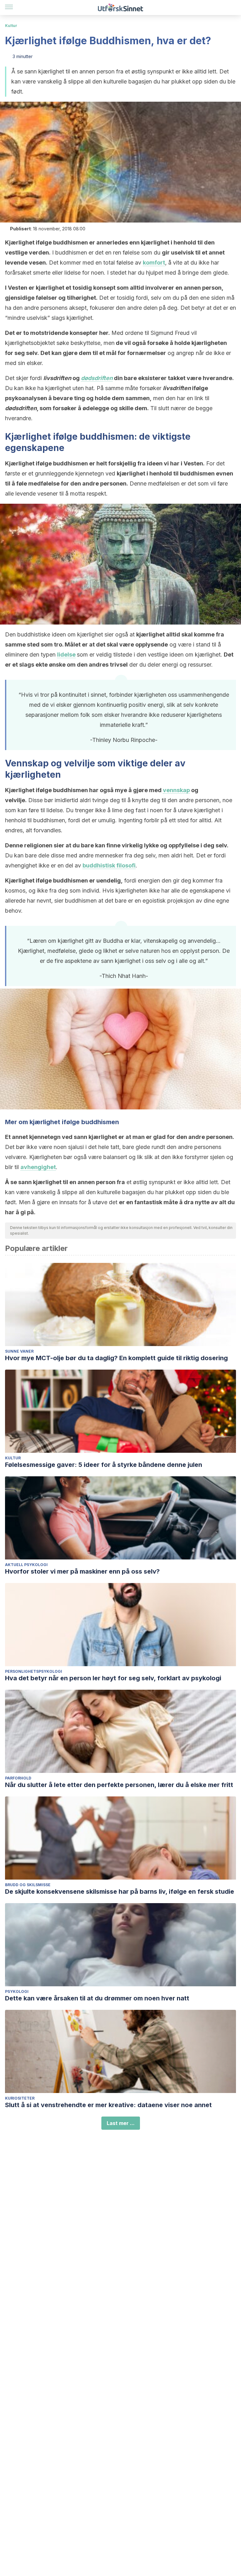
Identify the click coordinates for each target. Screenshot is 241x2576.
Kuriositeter (20, 2098)
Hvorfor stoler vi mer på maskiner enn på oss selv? (82, 1571)
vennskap (176, 790)
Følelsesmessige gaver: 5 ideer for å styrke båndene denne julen (104, 1465)
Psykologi (17, 1991)
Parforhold (18, 1778)
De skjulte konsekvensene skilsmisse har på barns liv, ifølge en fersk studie (120, 1892)
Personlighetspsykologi (34, 1671)
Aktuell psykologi (26, 1565)
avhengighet (38, 1167)
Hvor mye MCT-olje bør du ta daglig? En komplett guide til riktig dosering (116, 1358)
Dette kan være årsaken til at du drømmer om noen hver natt (97, 1998)
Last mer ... (121, 2123)
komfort (154, 263)
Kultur (11, 26)
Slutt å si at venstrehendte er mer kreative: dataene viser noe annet (108, 2105)
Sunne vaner (19, 1351)
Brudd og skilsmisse (28, 1885)
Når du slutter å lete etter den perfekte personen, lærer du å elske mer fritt (119, 1785)
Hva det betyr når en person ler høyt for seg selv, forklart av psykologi (113, 1678)
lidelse (66, 655)
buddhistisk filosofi (109, 865)
